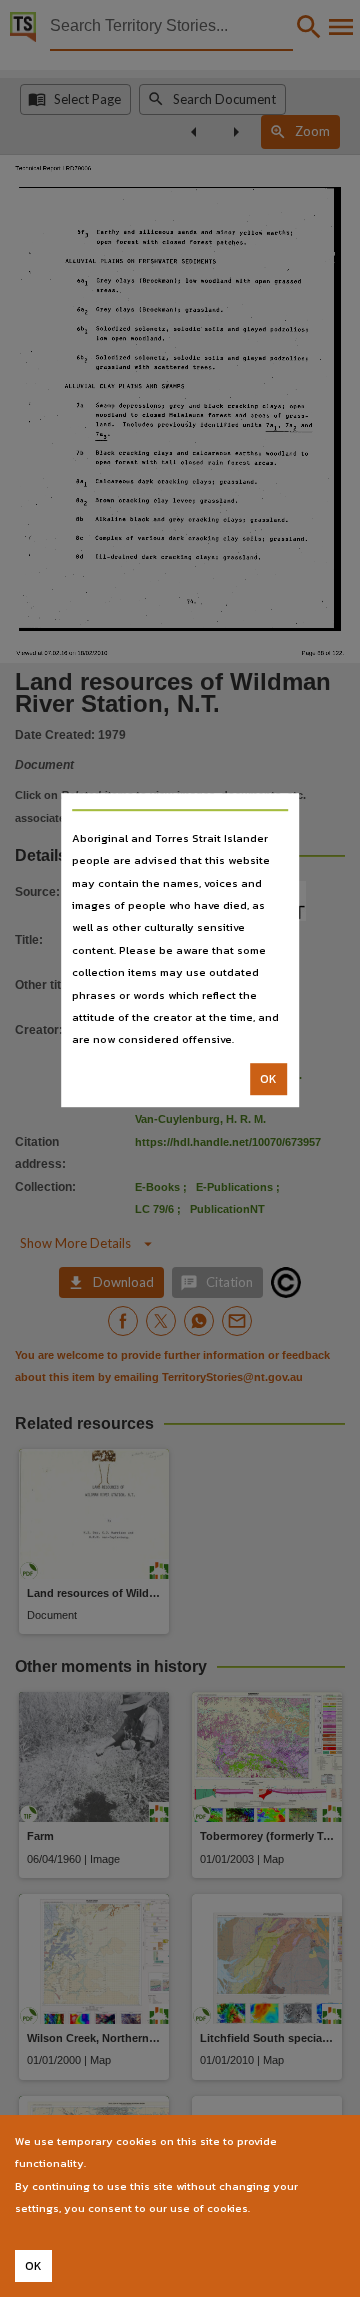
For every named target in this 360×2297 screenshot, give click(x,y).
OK (268, 1079)
